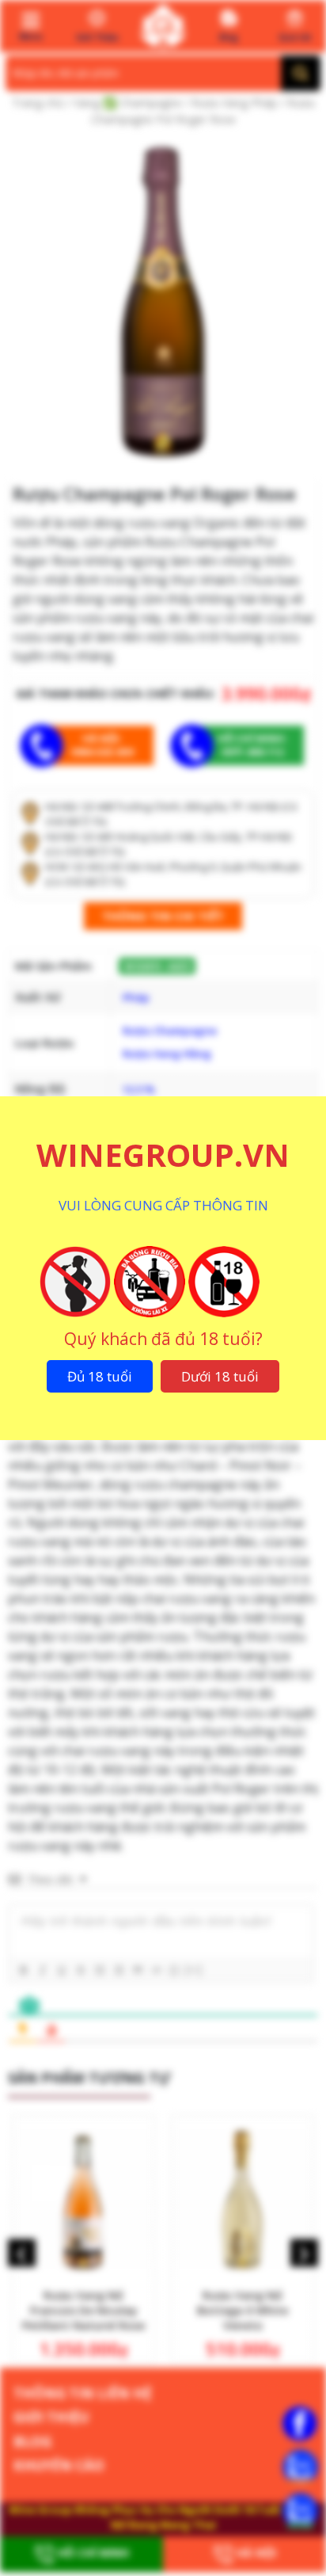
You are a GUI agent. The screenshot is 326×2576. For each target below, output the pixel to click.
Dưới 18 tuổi (220, 1376)
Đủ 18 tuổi (100, 1376)
